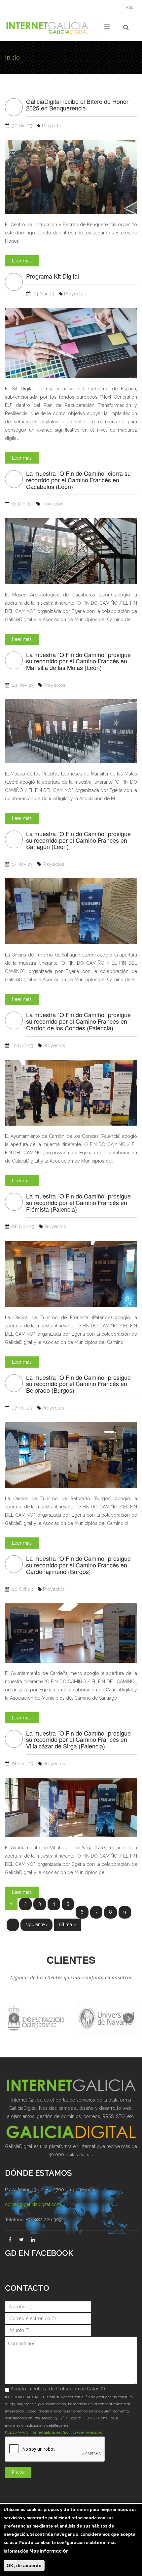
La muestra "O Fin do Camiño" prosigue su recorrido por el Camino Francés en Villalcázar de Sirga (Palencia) (78, 1740)
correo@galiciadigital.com (33, 2204)
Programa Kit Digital (53, 276)
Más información (49, 2551)
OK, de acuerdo (24, 2565)
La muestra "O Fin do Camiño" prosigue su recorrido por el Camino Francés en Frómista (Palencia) (78, 1203)
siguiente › (36, 1924)
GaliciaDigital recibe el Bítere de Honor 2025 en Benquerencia (77, 105)
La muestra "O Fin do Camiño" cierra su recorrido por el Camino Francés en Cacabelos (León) (78, 480)
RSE (130, 7)
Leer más (22, 261)
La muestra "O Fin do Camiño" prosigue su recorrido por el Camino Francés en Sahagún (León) (78, 840)
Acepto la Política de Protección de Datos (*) (58, 2389)
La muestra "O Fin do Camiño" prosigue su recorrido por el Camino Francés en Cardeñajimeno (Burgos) (78, 1565)
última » (68, 1924)
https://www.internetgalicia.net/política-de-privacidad (54, 2432)
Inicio (12, 58)
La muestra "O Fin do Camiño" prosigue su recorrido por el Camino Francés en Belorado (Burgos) (78, 1384)
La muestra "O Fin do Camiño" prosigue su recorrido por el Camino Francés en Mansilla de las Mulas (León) (78, 661)
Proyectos (53, 126)
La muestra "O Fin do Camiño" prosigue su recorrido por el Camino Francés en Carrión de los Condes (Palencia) (78, 1021)
